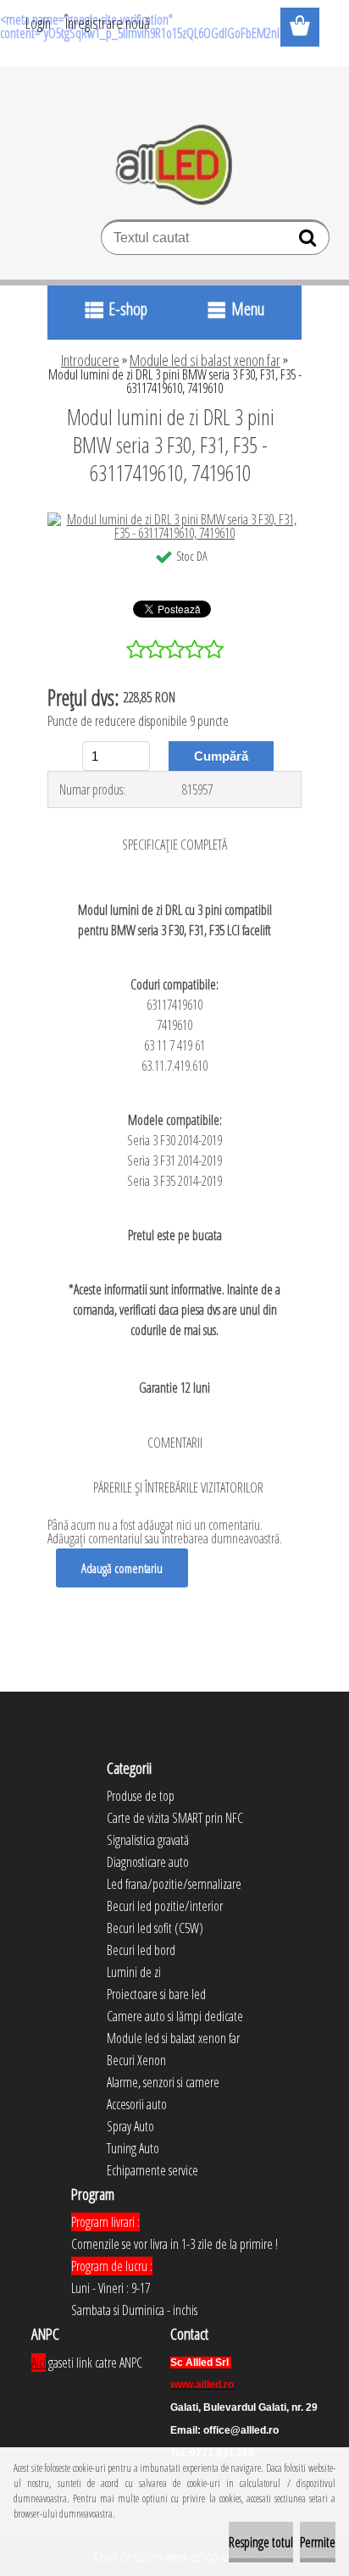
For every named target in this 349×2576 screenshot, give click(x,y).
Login (38, 23)
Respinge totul (261, 2542)
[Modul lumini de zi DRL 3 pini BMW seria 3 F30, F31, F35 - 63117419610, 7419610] (174, 519)
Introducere (90, 360)
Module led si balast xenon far (205, 360)
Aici (39, 2363)
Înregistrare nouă (108, 23)
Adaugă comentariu (122, 1568)
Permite (318, 2542)
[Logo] (175, 165)
